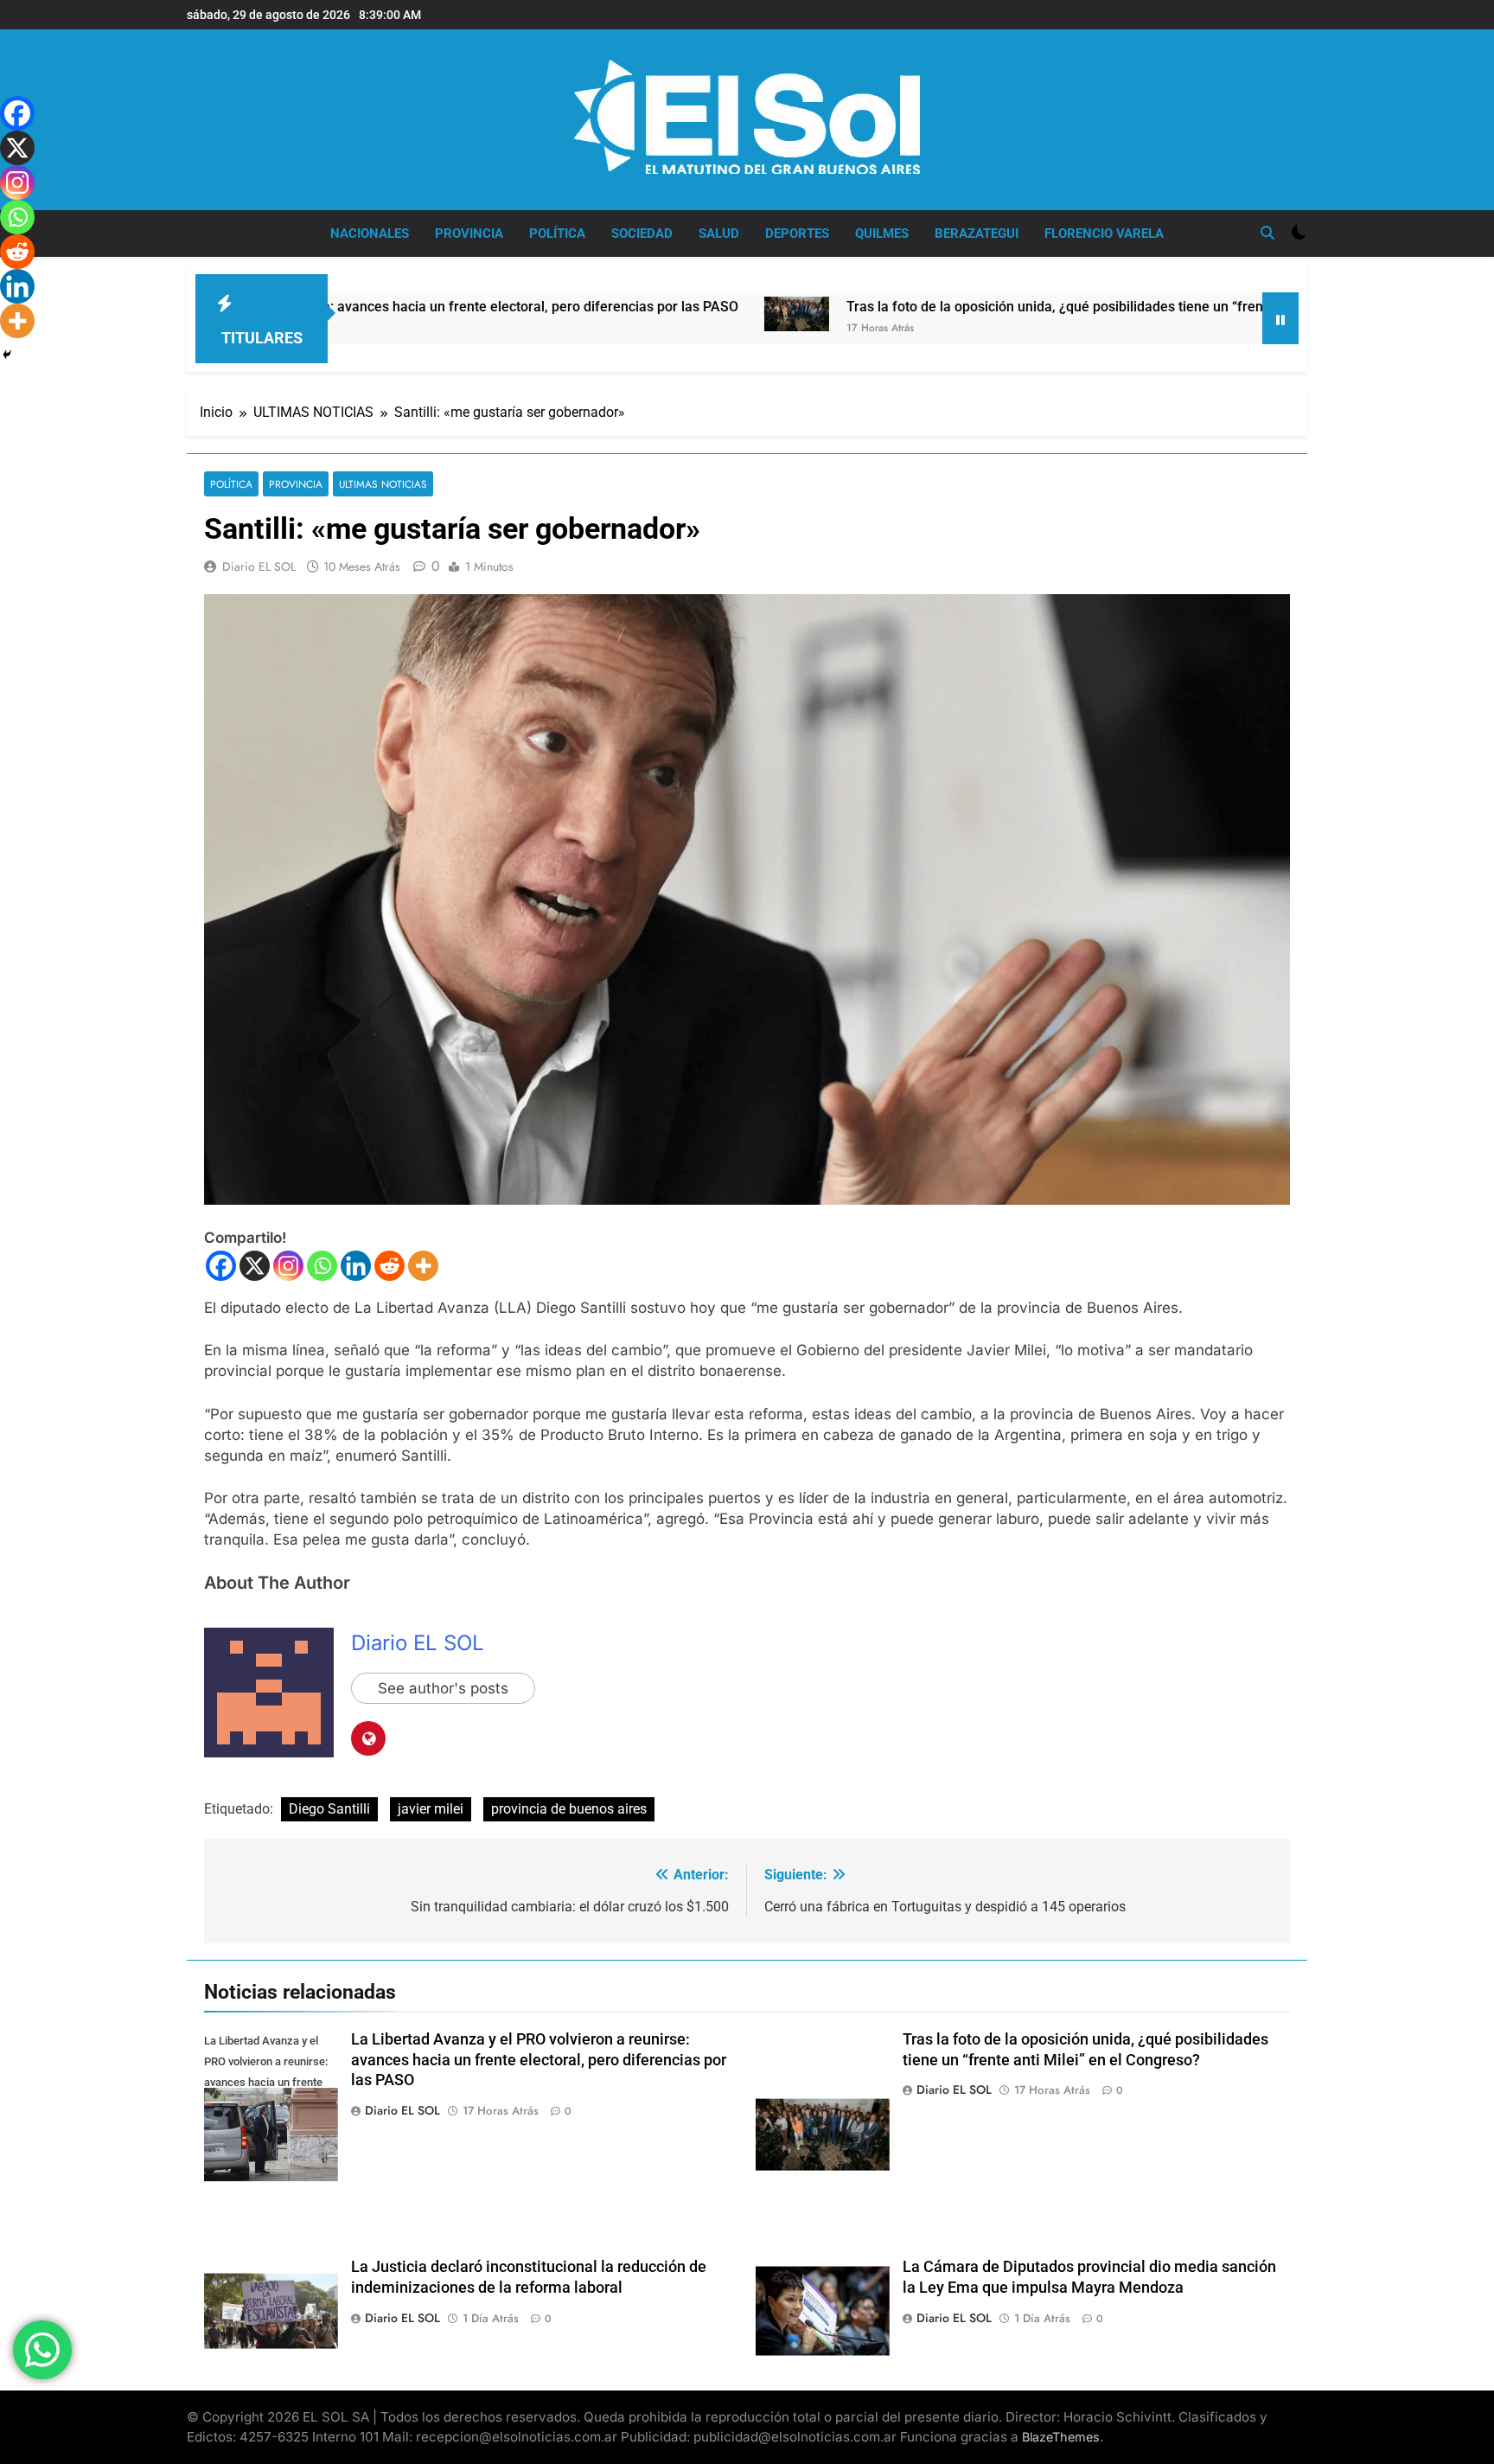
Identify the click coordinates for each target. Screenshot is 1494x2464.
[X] (255, 1266)
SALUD (719, 234)
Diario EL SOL (259, 566)
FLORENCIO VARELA (1104, 234)
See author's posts (443, 1688)
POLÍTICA (557, 234)
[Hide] (7, 355)
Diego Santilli (329, 1809)
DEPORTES (797, 234)
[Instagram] (288, 1266)
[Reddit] (389, 1266)
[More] (423, 1266)
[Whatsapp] (322, 1266)
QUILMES (882, 234)
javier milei (431, 1809)
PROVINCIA (469, 234)
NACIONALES (370, 234)
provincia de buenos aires (569, 1809)
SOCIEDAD (642, 234)
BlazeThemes (1061, 2437)
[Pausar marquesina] (1280, 318)
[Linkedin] (356, 1266)
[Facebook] (221, 1266)
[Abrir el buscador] (1267, 233)
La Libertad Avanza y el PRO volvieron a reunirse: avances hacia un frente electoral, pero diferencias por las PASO (539, 2060)
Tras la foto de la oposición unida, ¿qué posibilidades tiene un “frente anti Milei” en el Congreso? (1005, 307)
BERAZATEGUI (977, 234)
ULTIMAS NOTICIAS (383, 484)
